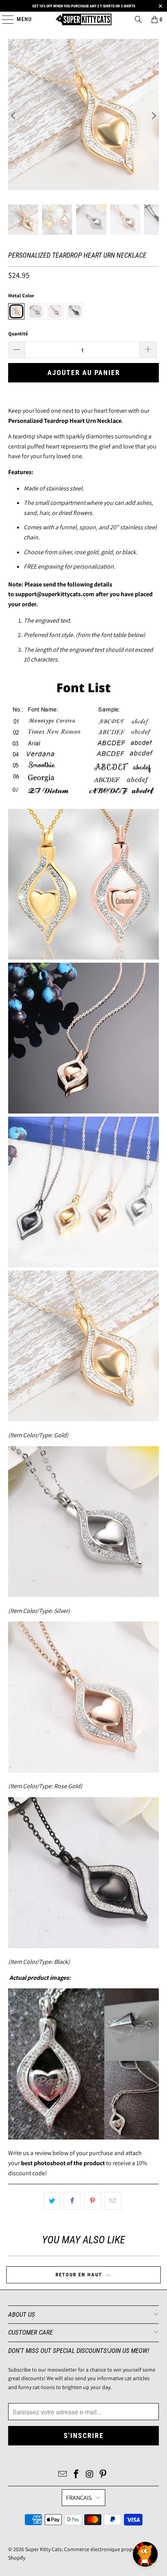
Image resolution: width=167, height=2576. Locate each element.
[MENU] (4, 19)
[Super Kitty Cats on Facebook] (77, 2475)
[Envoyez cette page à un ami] (113, 2201)
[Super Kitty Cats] (84, 19)
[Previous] (14, 116)
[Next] (153, 116)
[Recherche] (138, 19)
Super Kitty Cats (43, 2549)
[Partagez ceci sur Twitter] (52, 2201)
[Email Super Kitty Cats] (63, 2475)
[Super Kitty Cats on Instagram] (90, 2475)
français (79, 2498)
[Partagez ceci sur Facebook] (72, 2201)
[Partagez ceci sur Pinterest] (93, 2201)
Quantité (18, 334)
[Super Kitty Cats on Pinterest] (103, 2475)
